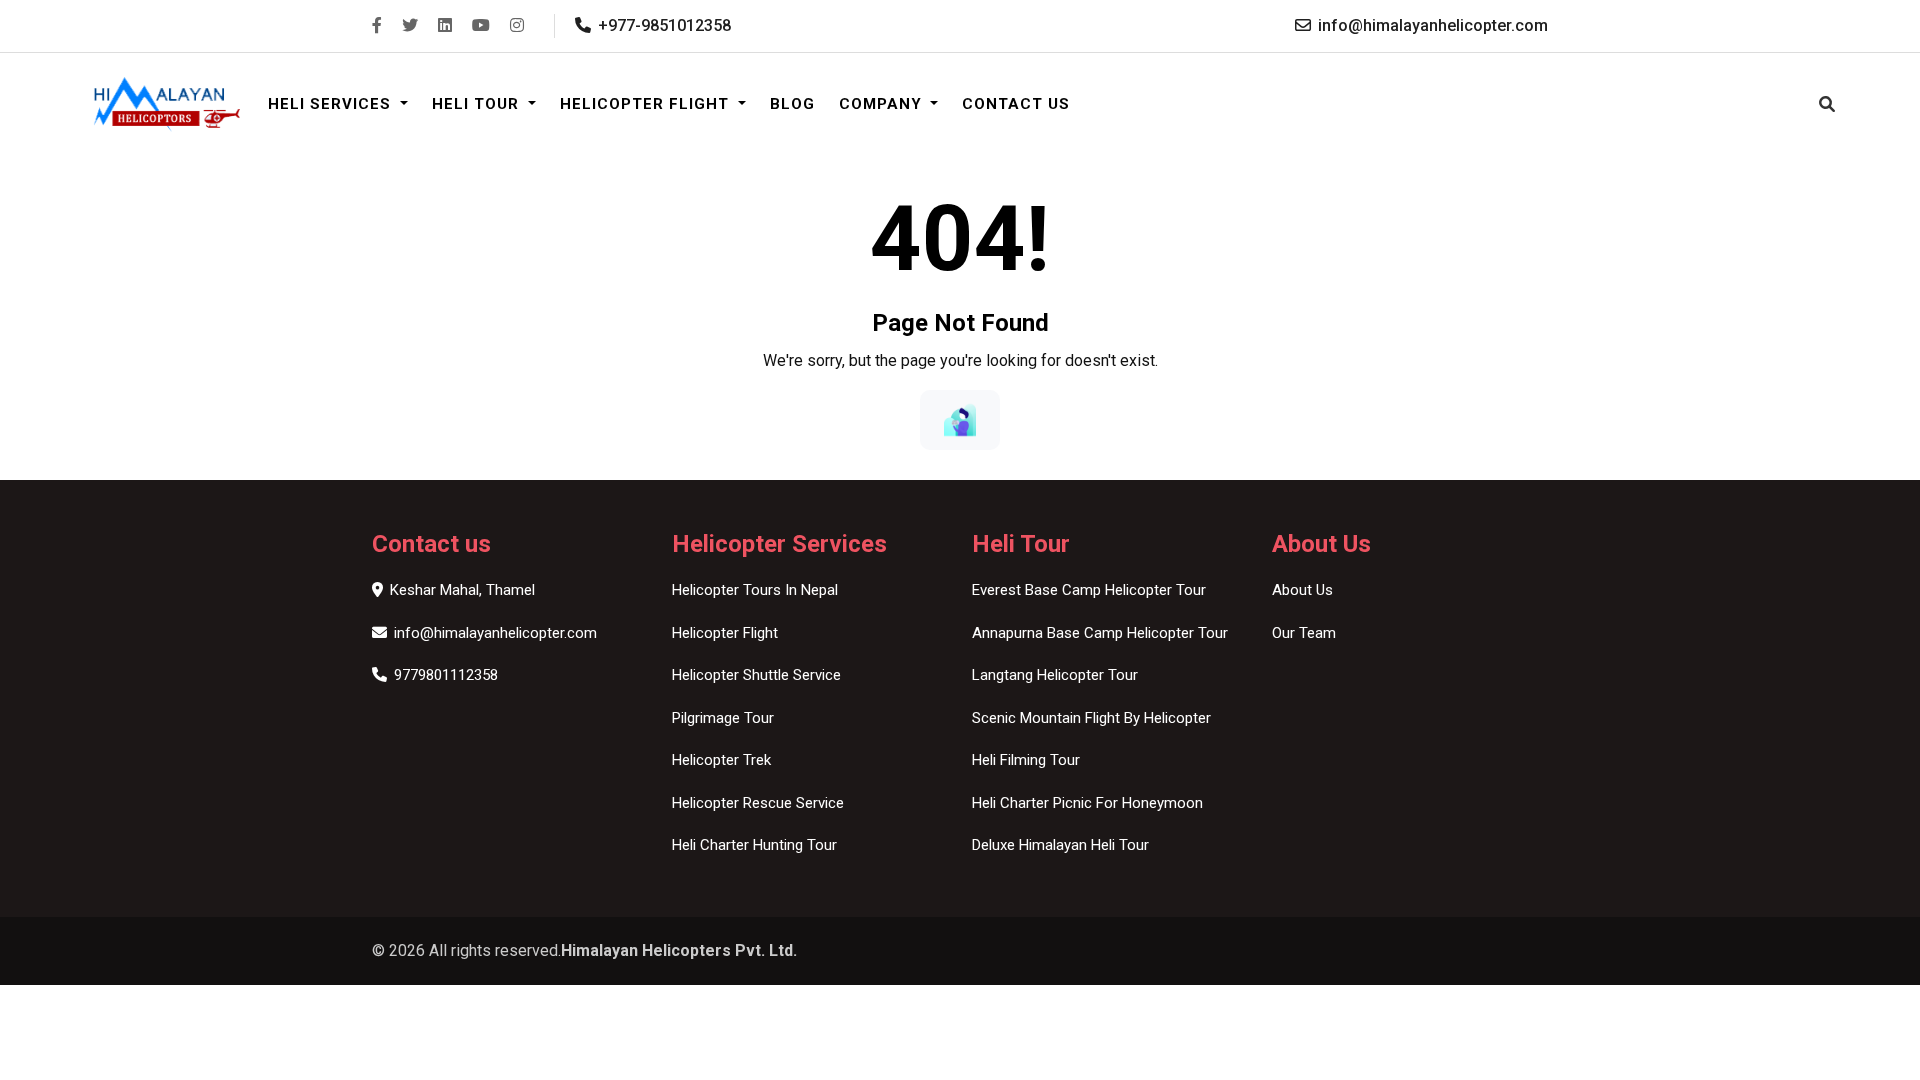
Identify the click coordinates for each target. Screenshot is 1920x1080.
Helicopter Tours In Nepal (755, 590)
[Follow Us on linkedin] (445, 25)
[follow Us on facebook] (377, 25)
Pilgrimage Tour (723, 718)
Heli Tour (478, 104)
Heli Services (332, 104)
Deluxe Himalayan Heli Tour (1060, 845)
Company (883, 104)
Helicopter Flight (647, 104)
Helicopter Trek (721, 760)
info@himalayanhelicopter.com (495, 633)
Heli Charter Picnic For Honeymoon (1087, 803)
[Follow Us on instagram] (517, 25)
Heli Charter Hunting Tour (754, 845)
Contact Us (1016, 104)
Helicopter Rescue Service (758, 803)
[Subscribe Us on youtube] (481, 25)
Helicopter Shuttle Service (756, 675)
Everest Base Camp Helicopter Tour (1089, 590)
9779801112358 (446, 675)
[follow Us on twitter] (410, 25)
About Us (1302, 590)
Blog (792, 104)
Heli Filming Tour (1026, 760)
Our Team (1304, 633)
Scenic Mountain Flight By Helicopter (1091, 718)
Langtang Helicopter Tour (1055, 675)
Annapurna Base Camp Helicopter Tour (1100, 633)
